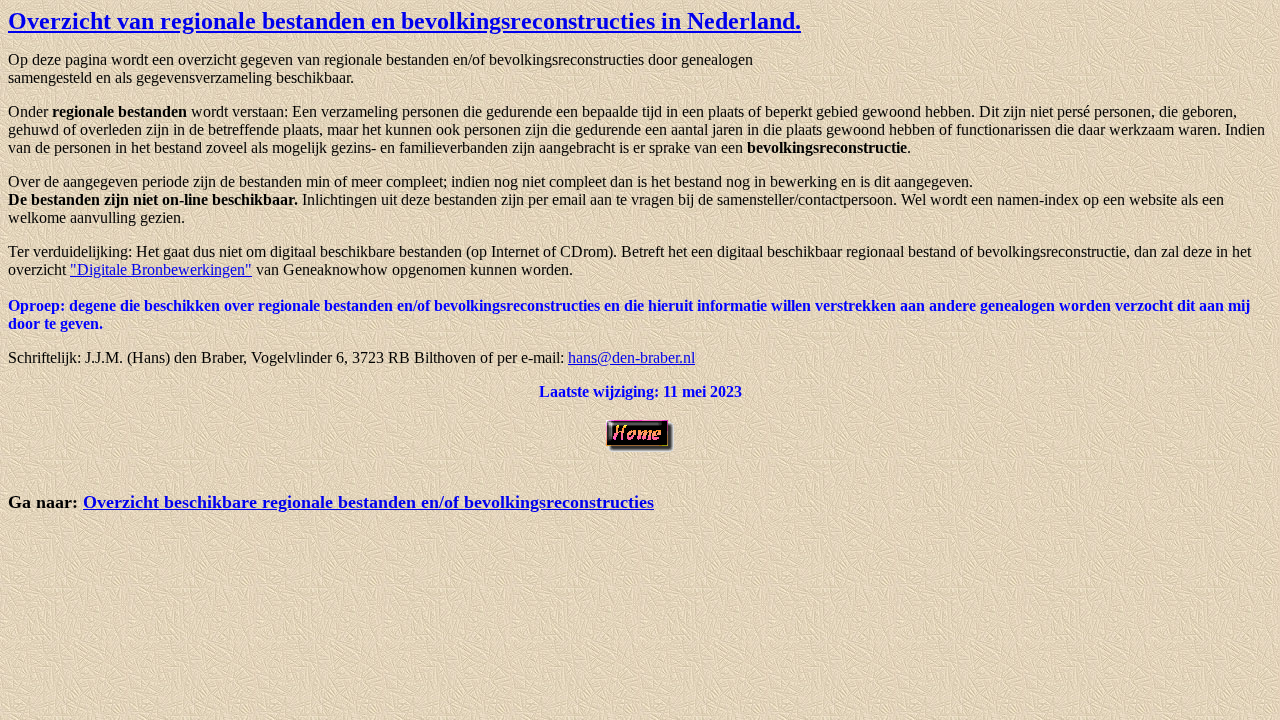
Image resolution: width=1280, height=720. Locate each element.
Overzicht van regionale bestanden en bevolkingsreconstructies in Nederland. (404, 21)
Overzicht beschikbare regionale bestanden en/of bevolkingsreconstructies (368, 502)
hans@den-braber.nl (631, 357)
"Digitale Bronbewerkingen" (161, 269)
